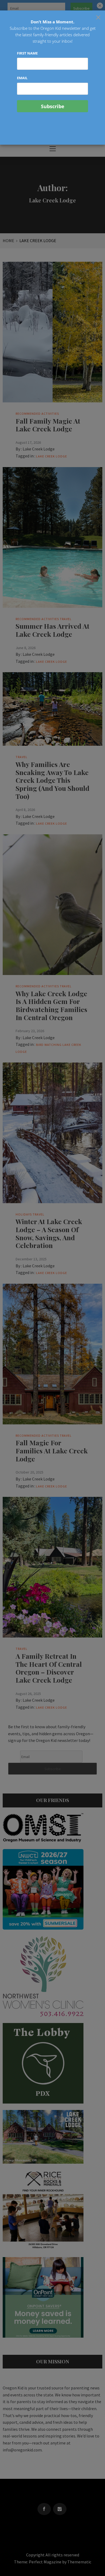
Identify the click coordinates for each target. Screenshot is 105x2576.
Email (22, 78)
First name (27, 53)
